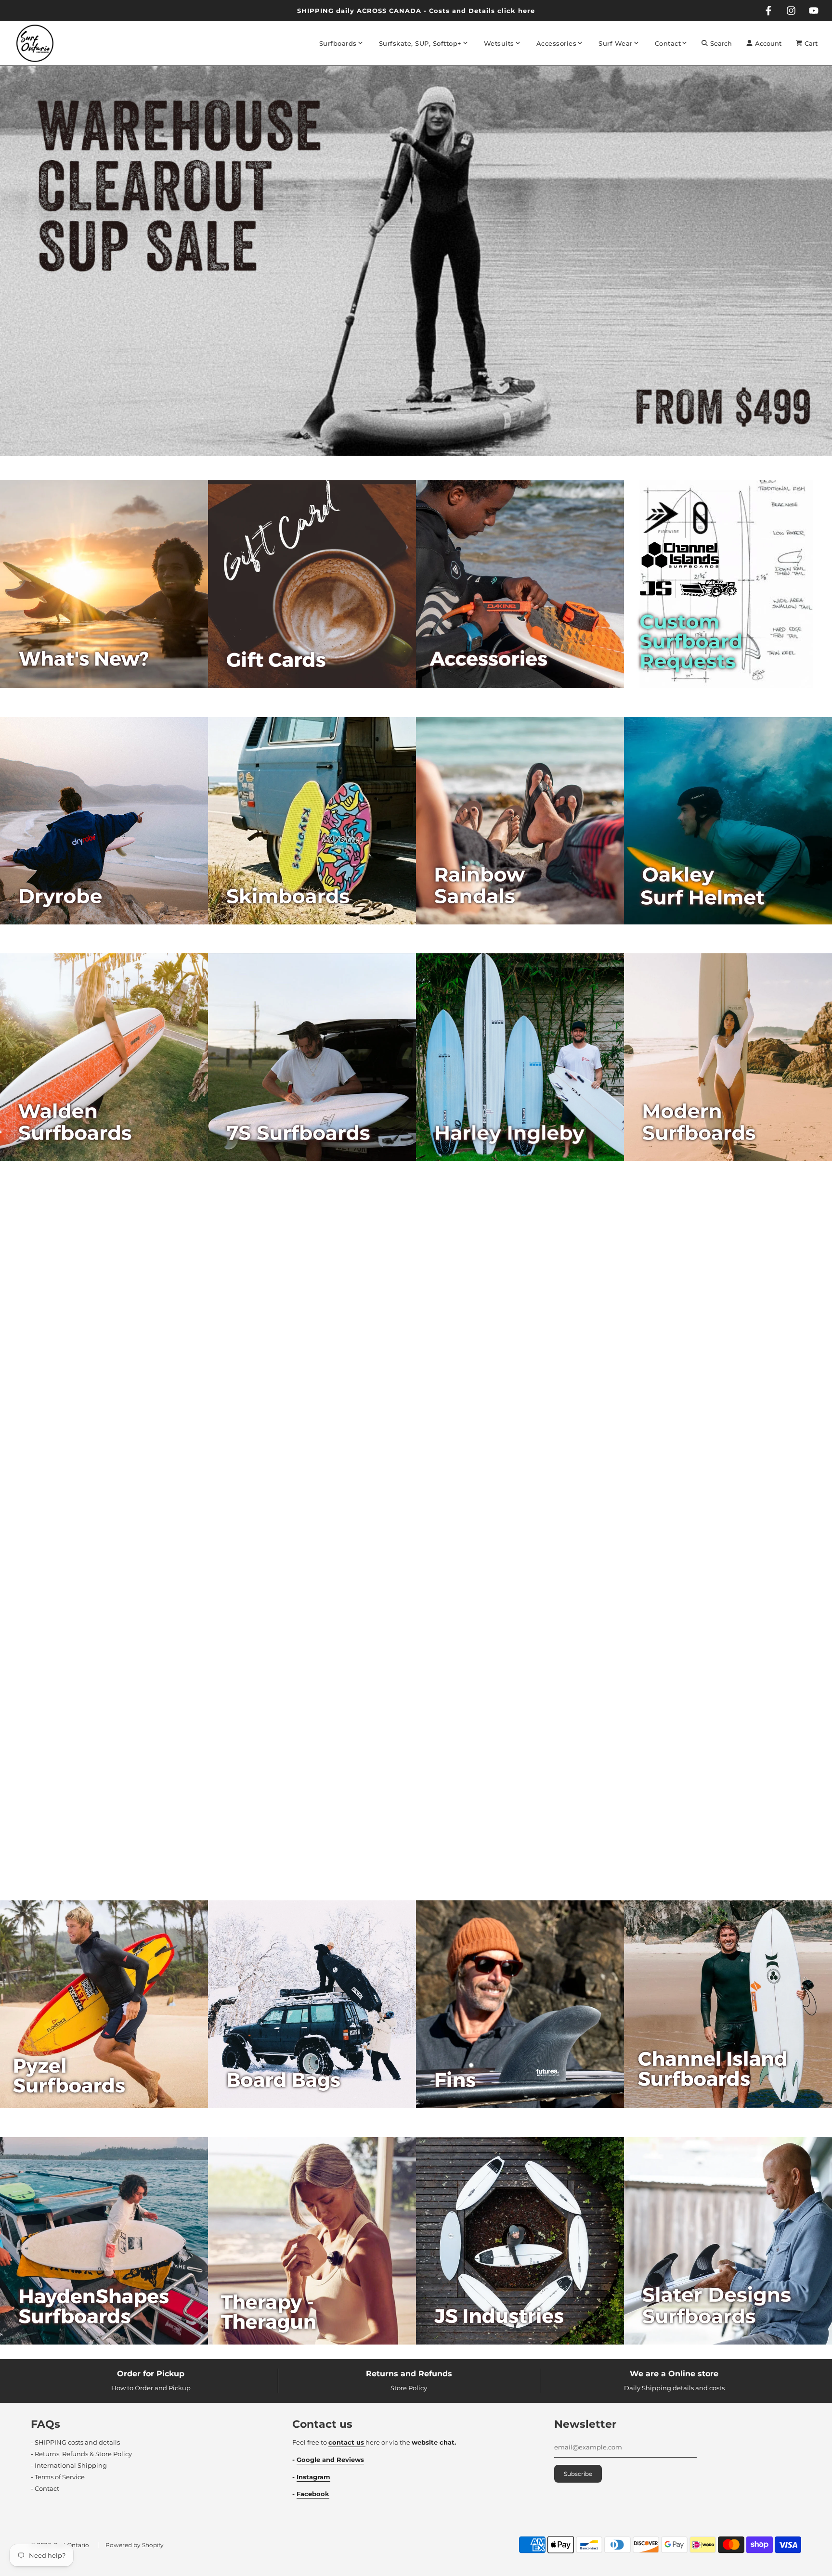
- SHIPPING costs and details (75, 2442)
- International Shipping (69, 2465)
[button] (407, 460)
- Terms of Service (58, 2477)
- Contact (45, 2488)
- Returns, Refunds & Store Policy (81, 2454)
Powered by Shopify (135, 2545)
